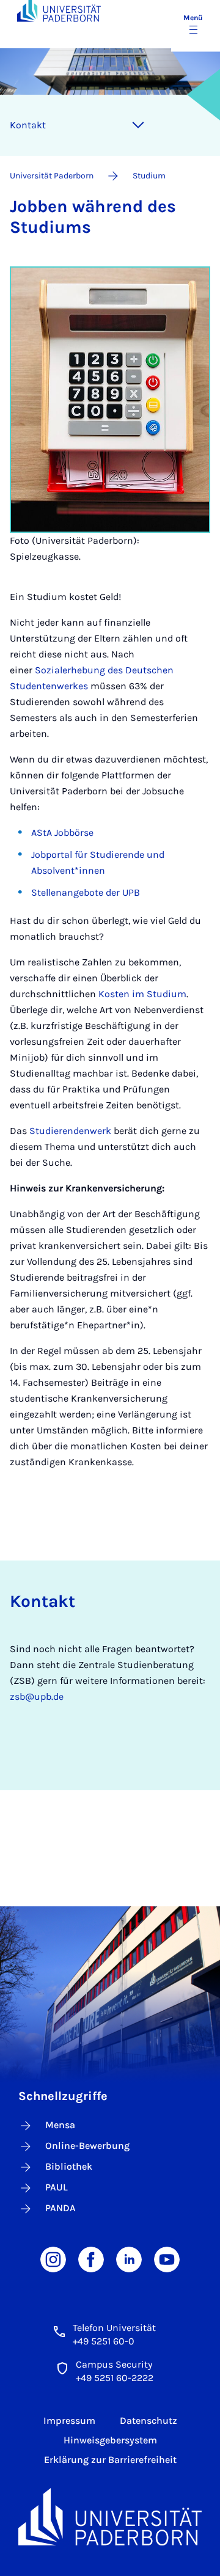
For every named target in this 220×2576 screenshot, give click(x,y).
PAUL (57, 2187)
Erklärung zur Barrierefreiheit (110, 2460)
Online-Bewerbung (87, 2146)
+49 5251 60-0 (104, 2341)
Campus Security (114, 2364)
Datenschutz (148, 2420)
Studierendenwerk (70, 1131)
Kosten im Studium (142, 994)
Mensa (60, 2125)
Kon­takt (28, 125)
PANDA (61, 2208)
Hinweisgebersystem (110, 2440)
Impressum (69, 2420)
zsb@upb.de (37, 1696)
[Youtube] (167, 2259)
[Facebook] (91, 2259)
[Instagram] (53, 2259)
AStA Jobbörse (62, 832)
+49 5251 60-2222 (115, 2378)
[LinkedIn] (129, 2259)
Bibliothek (69, 2166)
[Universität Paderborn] (110, 2517)
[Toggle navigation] (138, 125)
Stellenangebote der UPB (86, 892)
